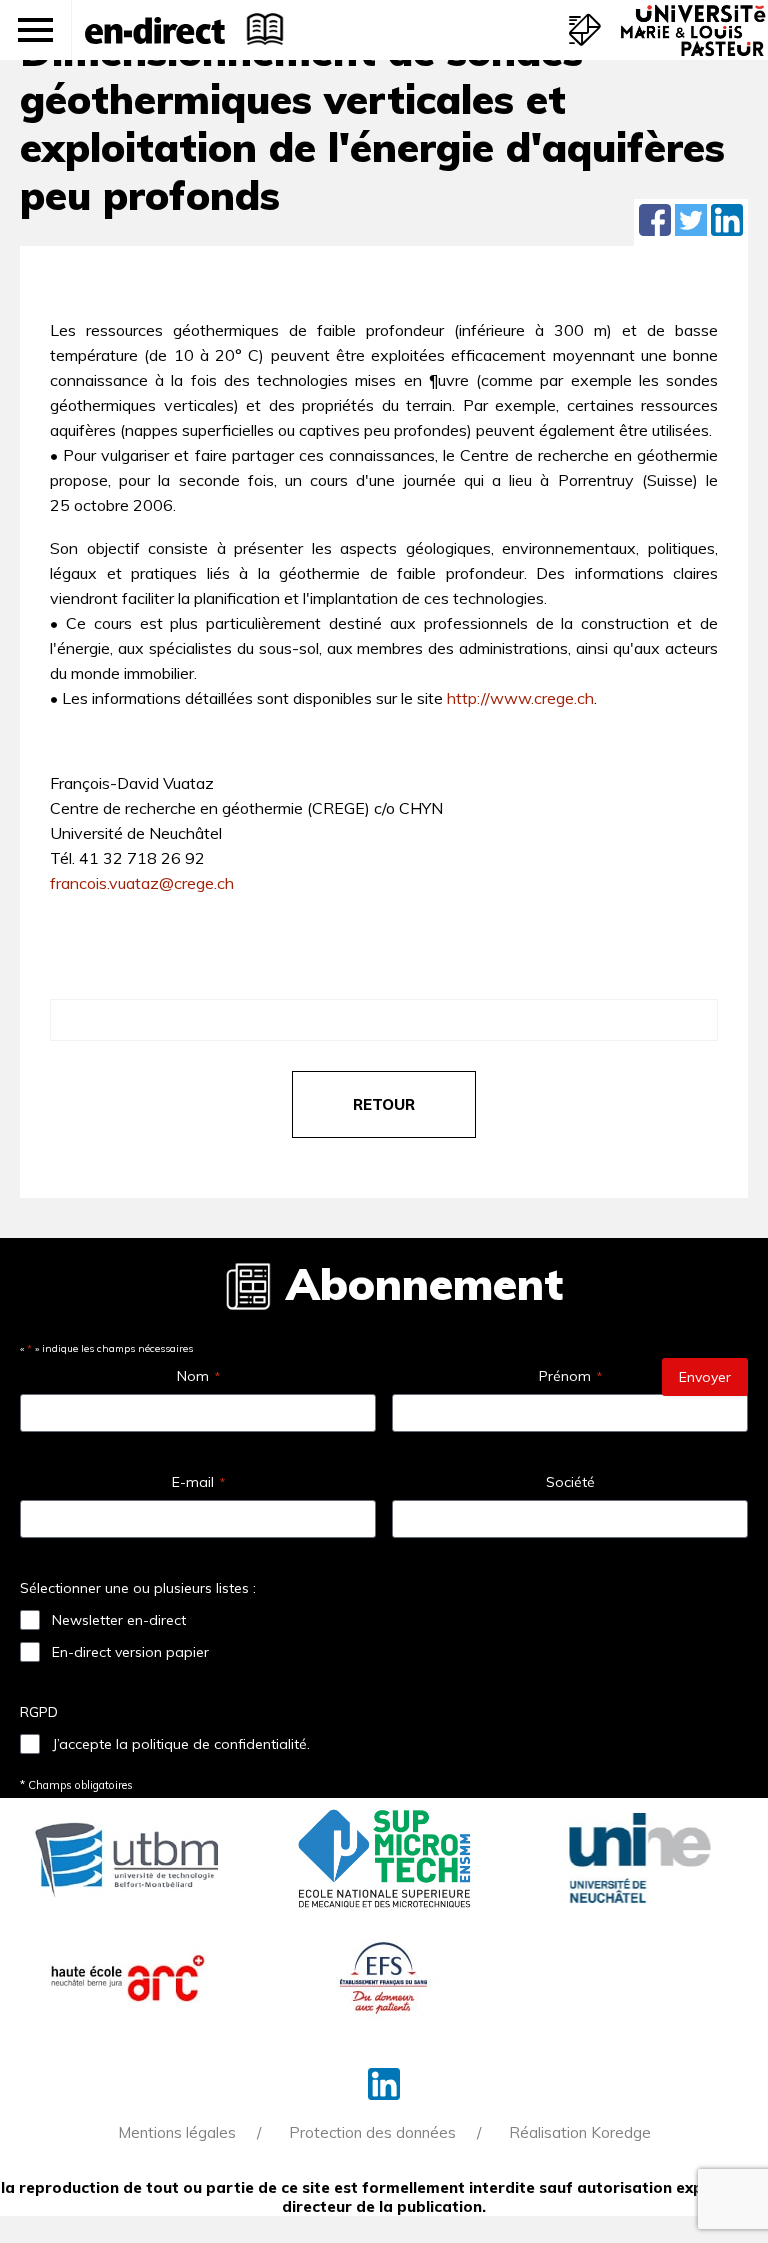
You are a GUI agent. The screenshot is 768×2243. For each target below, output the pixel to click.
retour (384, 1104)
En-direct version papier (130, 1652)
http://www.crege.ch (520, 698)
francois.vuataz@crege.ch (142, 883)
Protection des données (372, 2132)
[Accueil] (155, 30)
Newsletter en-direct (119, 1620)
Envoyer (705, 1377)
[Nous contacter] (585, 30)
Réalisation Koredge (580, 2132)
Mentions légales (177, 2132)
